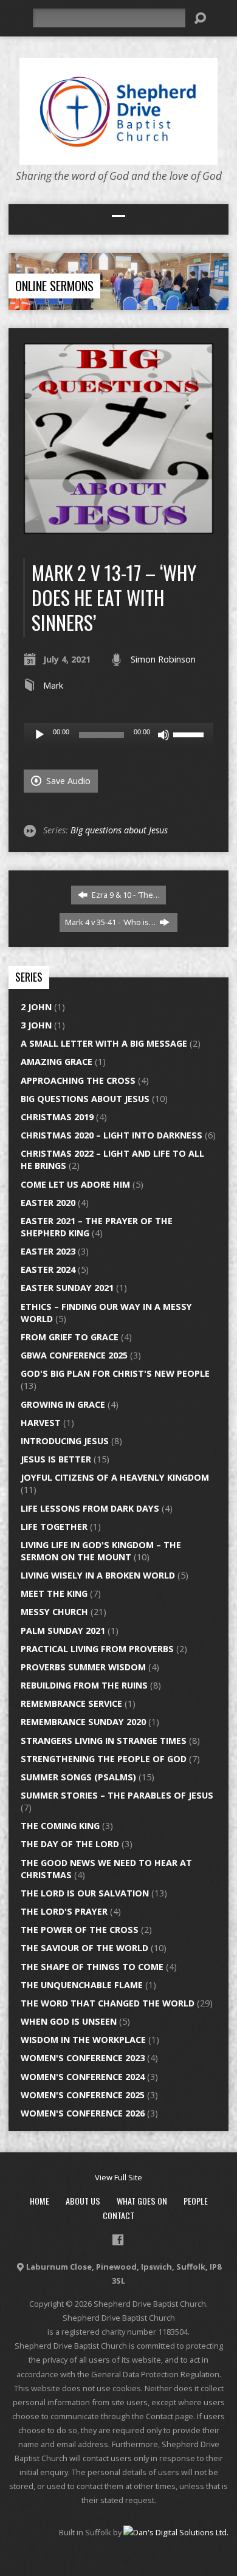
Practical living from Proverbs (97, 1649)
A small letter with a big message (104, 1043)
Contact (118, 2215)
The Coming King (60, 1826)
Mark (53, 685)
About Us (83, 2201)
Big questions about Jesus (119, 830)
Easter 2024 (48, 1269)
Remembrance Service (71, 1703)
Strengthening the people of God (104, 1759)
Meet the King (54, 1593)
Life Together (54, 1527)
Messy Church (54, 1612)
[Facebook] (118, 2240)
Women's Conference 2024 (83, 2077)
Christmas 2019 (57, 1117)
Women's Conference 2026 (83, 2113)
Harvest (41, 1423)
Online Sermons (54, 286)
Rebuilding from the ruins (84, 1685)
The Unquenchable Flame (82, 1985)
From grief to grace (70, 1337)
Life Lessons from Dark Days (90, 1508)
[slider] (190, 734)
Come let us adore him (75, 1184)
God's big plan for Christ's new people (115, 1373)
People (196, 2201)
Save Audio (67, 781)
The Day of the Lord (70, 1844)
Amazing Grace (57, 1062)
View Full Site (118, 2177)
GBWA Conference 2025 (74, 1355)
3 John (36, 1025)
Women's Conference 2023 (83, 2058)
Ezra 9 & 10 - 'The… (125, 895)
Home (39, 2201)
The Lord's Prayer (64, 1911)
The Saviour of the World (84, 1948)
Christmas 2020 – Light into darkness (112, 1135)
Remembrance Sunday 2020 (83, 1722)
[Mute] (163, 735)
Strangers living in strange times (104, 1741)
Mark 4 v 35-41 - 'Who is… (111, 922)
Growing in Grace (63, 1404)
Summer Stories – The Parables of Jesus (117, 1795)
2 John (36, 1007)
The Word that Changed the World (108, 2003)
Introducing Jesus (65, 1441)
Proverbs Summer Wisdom (83, 1667)
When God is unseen (69, 2021)
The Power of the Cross (80, 1930)
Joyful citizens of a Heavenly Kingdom (115, 1477)
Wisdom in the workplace (83, 2040)
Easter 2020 (48, 1203)
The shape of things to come (92, 1967)
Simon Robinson (163, 659)
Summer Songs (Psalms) (78, 1777)
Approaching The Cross (78, 1080)
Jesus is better (56, 1459)
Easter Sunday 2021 (67, 1288)
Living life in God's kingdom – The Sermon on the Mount (101, 1551)
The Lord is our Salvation (85, 1893)
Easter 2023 (48, 1251)
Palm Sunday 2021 (63, 1631)
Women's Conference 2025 (83, 2095)
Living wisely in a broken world (98, 1575)
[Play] (39, 735)
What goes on (142, 2201)
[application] (119, 735)
